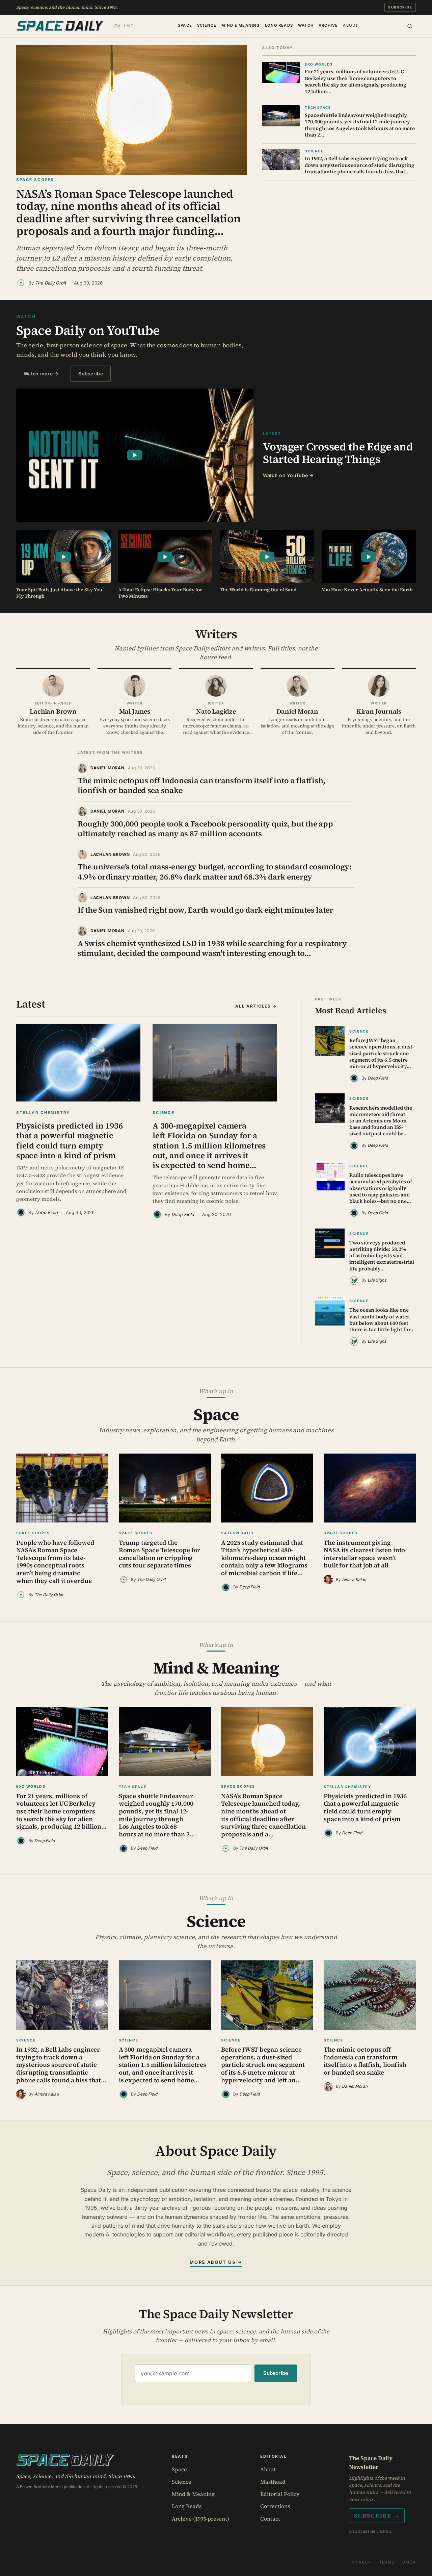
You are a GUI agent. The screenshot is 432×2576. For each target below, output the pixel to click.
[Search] (410, 26)
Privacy (361, 2562)
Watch (306, 25)
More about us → (216, 2262)
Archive (328, 25)
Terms (387, 2562)
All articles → (256, 1006)
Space (185, 25)
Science (207, 25)
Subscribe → (377, 2516)
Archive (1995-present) (200, 2519)
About (350, 25)
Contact (270, 2519)
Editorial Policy (280, 2494)
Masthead (273, 2482)
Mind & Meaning (240, 25)
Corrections (275, 2506)
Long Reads (279, 25)
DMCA (409, 2562)
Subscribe (400, 7)
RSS (387, 2531)
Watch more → (41, 374)
